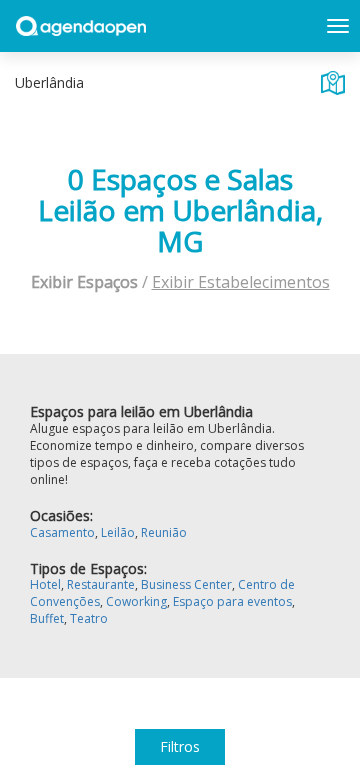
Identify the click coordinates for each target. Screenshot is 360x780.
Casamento (62, 532)
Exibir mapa (333, 83)
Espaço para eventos (232, 601)
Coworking (136, 601)
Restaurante (101, 584)
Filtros (180, 746)
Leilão (118, 532)
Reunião (164, 532)
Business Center (186, 584)
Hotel (45, 584)
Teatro (89, 618)
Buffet (47, 618)
